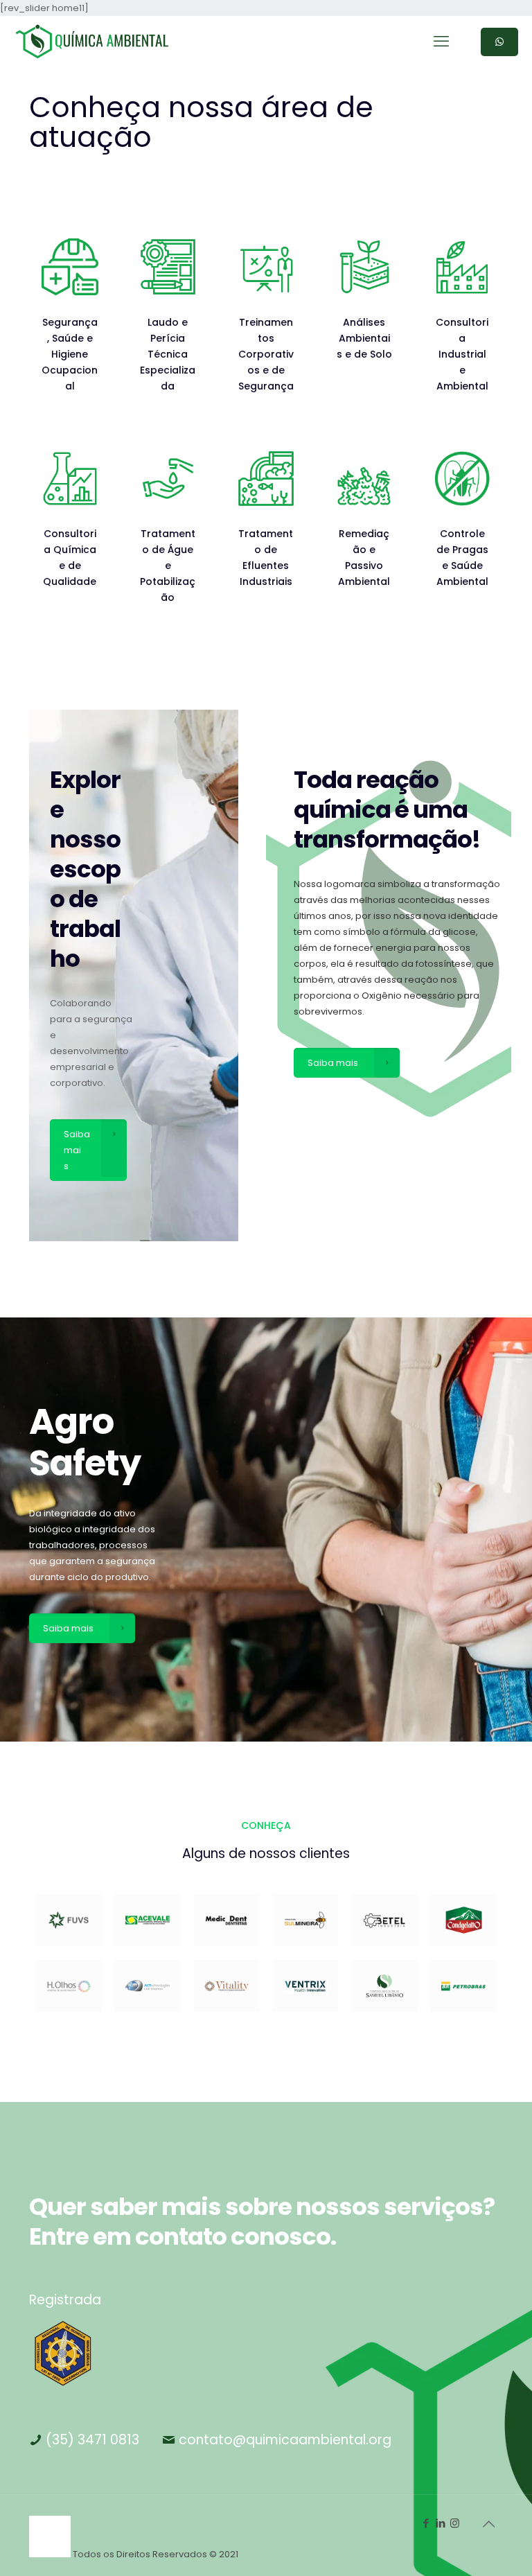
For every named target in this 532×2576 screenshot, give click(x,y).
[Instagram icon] (455, 2523)
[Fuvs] (69, 1920)
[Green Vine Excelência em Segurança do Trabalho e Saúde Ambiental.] (92, 42)
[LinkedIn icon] (440, 2523)
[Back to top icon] (488, 2524)
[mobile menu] (441, 42)
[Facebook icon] (426, 2523)
